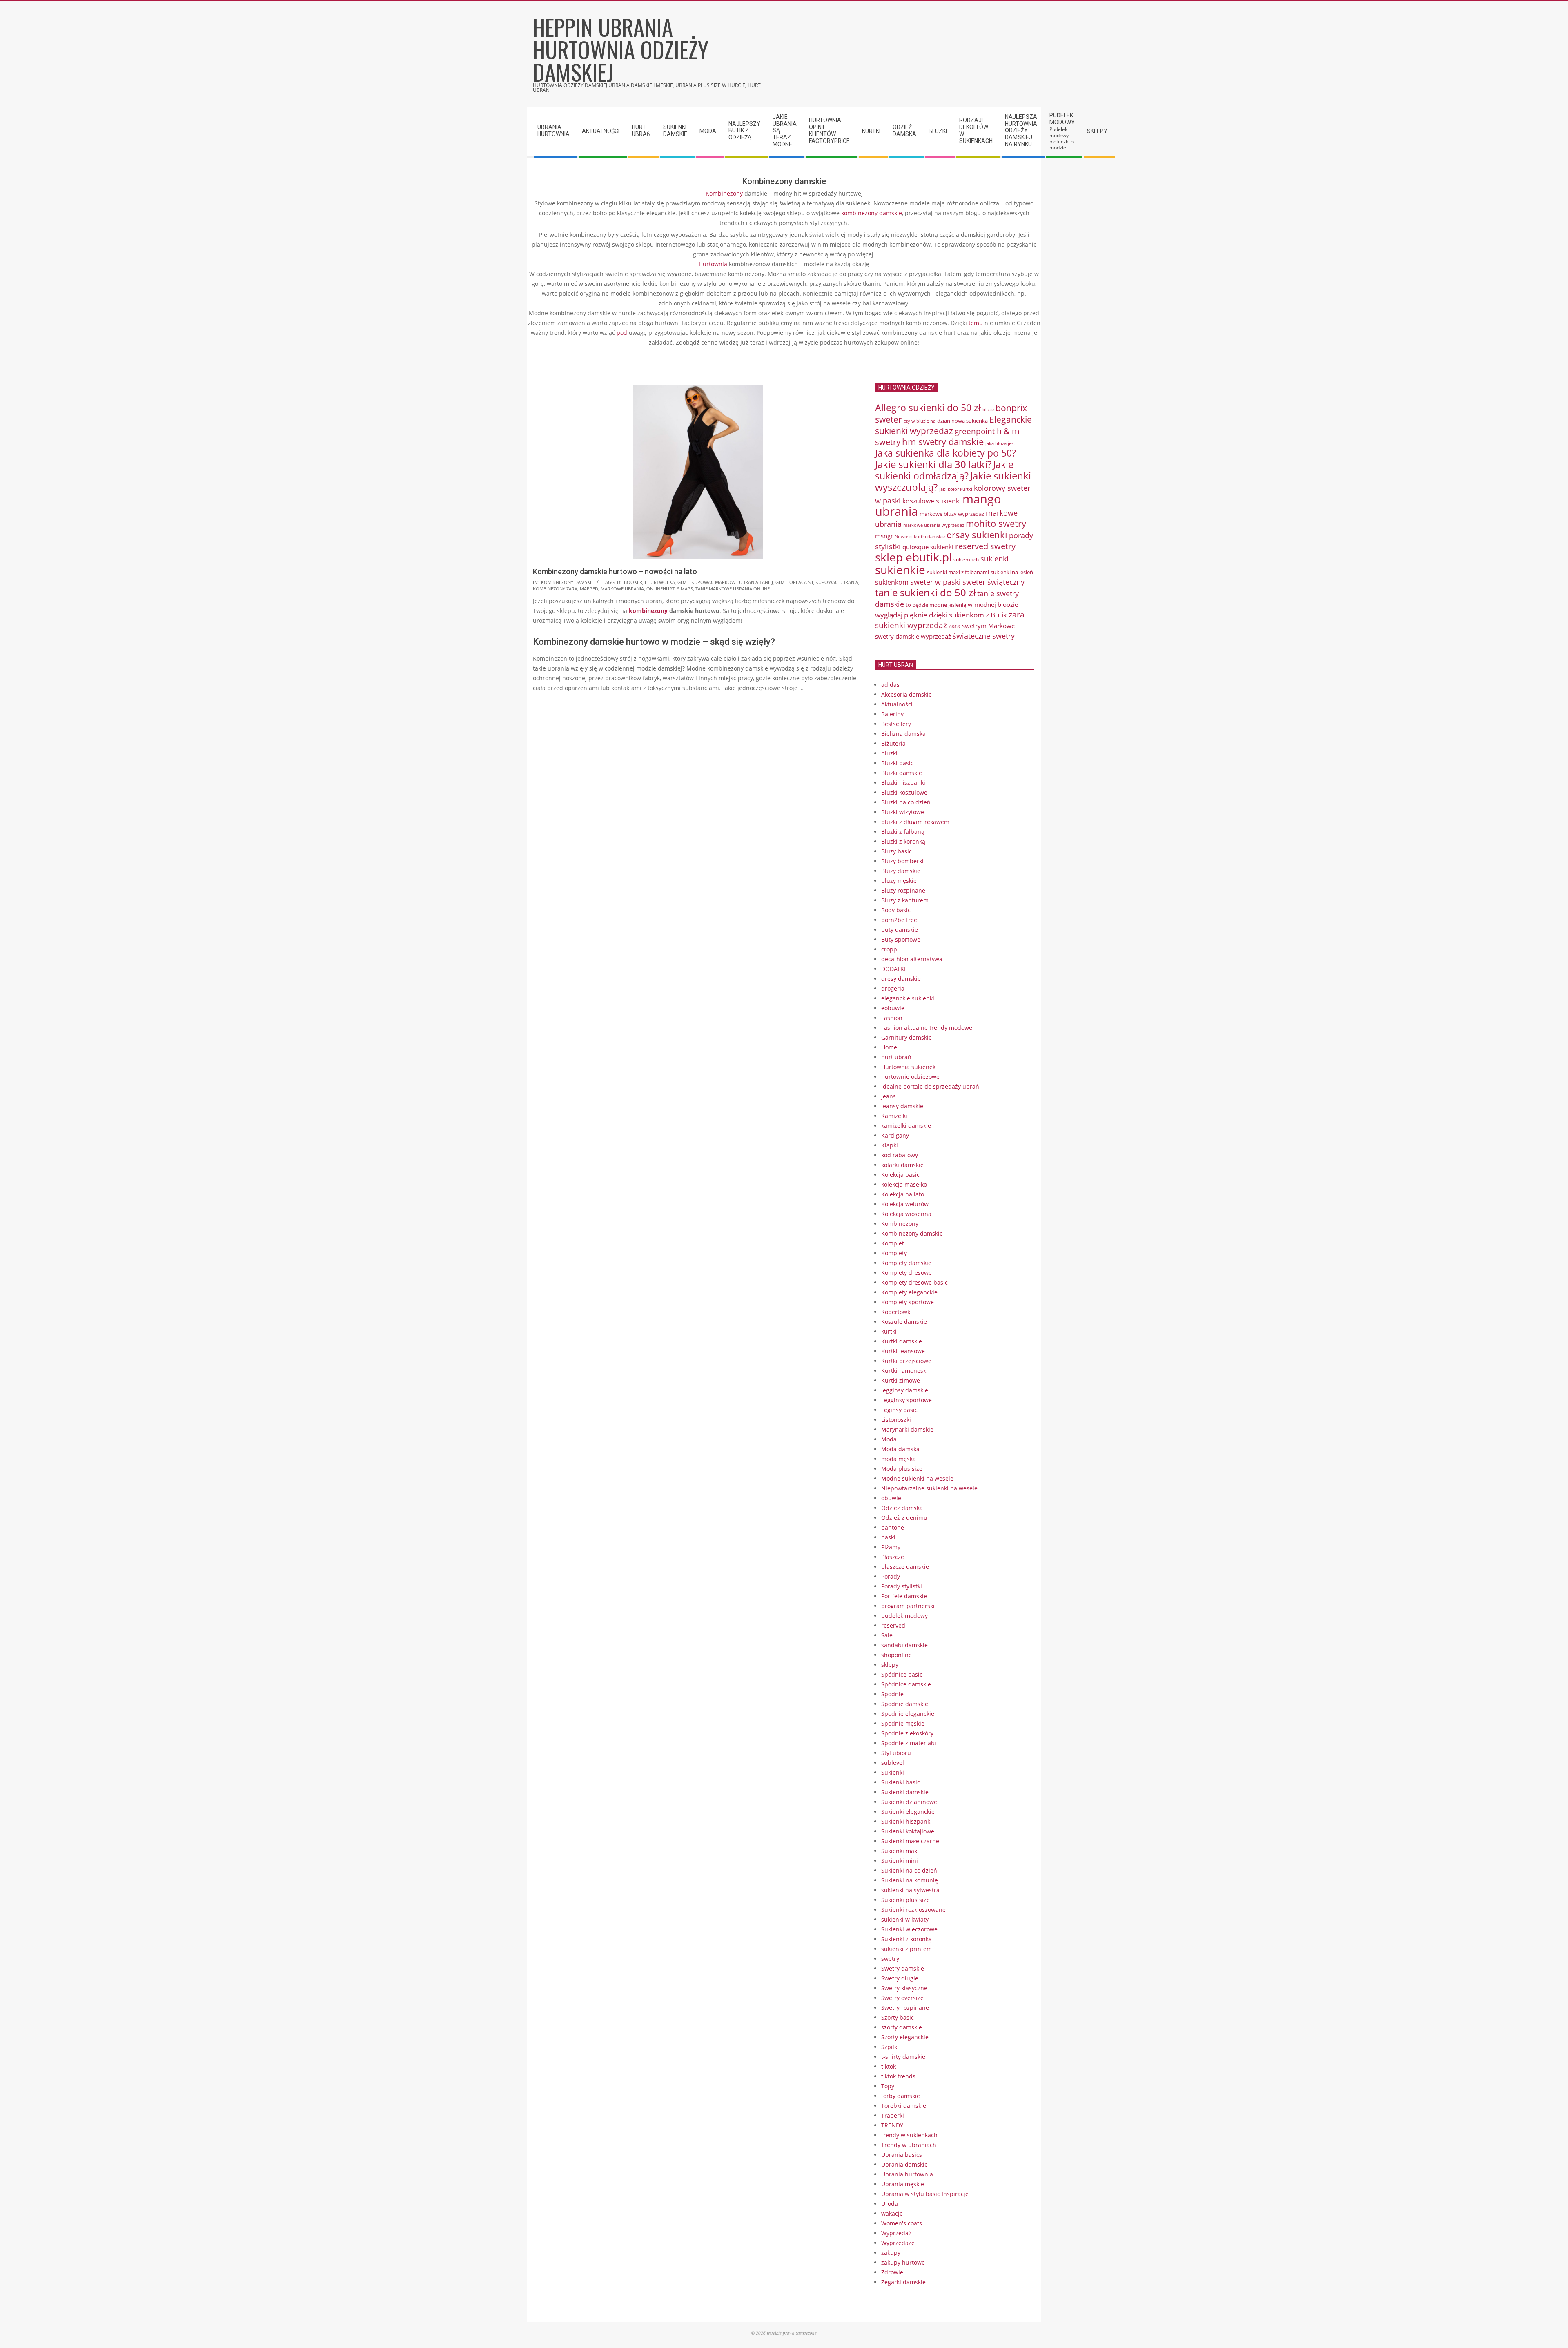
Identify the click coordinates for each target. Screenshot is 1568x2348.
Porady (891, 1576)
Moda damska (900, 1449)
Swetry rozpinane (905, 2008)
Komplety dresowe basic (914, 1282)
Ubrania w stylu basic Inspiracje (925, 2194)
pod (622, 333)
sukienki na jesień (1012, 572)
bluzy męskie (899, 881)
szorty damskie (902, 2027)
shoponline (896, 1655)
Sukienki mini (900, 1861)
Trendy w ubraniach (909, 2145)
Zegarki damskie (903, 2282)
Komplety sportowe (908, 1302)
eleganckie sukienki (908, 998)
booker (633, 582)
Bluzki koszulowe (904, 792)
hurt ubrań (896, 1057)
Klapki (890, 1145)
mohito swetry (996, 523)
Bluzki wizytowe (903, 812)
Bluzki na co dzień (906, 802)
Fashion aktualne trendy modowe (927, 1028)
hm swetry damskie (943, 442)
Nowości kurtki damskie (920, 537)
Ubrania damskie (904, 2164)
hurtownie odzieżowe (910, 1077)
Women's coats (902, 2223)
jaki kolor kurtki (956, 489)
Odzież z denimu (904, 1518)
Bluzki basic (897, 763)
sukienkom (892, 582)
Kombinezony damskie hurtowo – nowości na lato (615, 571)
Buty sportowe (901, 939)
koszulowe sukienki (932, 501)
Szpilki (890, 2047)
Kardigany (895, 1135)
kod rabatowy (900, 1155)
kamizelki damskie (906, 1126)
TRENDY (892, 2125)
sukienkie (900, 570)
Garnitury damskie (906, 1037)
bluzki (889, 753)
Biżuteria (893, 743)
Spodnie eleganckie (908, 1714)
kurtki (889, 1331)
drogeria (893, 988)
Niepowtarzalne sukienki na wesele (929, 1488)
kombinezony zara (555, 589)
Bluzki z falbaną (903, 832)
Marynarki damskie (907, 1429)
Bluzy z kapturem (905, 900)
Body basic (896, 910)
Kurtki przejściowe (906, 1361)
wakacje (892, 2213)
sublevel (893, 1763)
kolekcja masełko (904, 1184)
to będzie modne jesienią (936, 605)
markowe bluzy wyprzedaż (952, 514)
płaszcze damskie (905, 1567)
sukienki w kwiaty (905, 1919)
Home (889, 1047)
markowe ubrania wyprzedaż (934, 525)
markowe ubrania (622, 589)
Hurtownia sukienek (908, 1067)
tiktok (889, 2066)
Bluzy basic (896, 851)
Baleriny (892, 714)
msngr (884, 536)
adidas (890, 685)
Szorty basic (898, 2017)
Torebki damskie (904, 2106)
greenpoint (975, 431)
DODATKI (893, 969)
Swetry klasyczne (904, 1988)
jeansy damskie (902, 1106)
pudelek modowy (904, 1616)
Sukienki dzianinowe (909, 1802)
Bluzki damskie (902, 773)
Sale (887, 1635)
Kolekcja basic (900, 1175)
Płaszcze (893, 1557)
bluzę (988, 410)
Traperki (893, 2115)
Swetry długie (900, 1978)
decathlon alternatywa (912, 959)
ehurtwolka (660, 582)
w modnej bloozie (993, 604)
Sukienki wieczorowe (909, 1929)
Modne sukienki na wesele (917, 1478)
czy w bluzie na (920, 421)
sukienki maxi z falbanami (958, 572)
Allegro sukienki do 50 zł (928, 408)
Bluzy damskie (901, 871)
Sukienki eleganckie (908, 1812)
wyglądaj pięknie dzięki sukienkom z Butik (941, 615)
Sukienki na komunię (910, 1880)
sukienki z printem (906, 1949)
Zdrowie (892, 2272)
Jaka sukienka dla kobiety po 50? (945, 453)
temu (976, 323)
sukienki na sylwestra (910, 1890)
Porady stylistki (902, 1586)
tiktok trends (898, 2076)
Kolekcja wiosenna (906, 1214)
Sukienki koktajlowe (908, 1831)
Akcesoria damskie (906, 694)
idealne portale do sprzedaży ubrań (930, 1086)
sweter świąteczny (993, 582)
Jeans (889, 1096)
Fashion (892, 1018)
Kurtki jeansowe (903, 1351)
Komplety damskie (906, 1263)
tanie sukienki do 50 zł (925, 593)
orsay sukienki (977, 535)
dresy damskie (901, 979)
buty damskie (900, 930)
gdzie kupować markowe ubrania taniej (725, 582)
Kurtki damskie (902, 1341)
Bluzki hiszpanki (903, 783)
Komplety (894, 1253)
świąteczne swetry (984, 636)
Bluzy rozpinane (903, 890)
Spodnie (892, 1694)
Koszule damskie (904, 1322)
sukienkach (966, 560)
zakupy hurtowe (903, 2262)
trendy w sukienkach (909, 2135)
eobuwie (893, 1008)
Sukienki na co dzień (909, 1870)
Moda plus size (902, 1469)
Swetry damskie (903, 1968)
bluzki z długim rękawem (915, 822)
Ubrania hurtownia (907, 2174)
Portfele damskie (904, 1596)
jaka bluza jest (1000, 443)
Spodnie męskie (903, 1723)
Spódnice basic (902, 1674)
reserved (893, 1625)
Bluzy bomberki (902, 861)
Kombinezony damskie (567, 582)
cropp (889, 949)
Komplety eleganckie (909, 1292)
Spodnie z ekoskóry (907, 1733)
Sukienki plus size (905, 1900)
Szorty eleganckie (905, 2037)
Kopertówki (896, 1312)
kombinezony (648, 611)
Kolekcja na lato (903, 1194)
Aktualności (897, 704)
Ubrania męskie (903, 2184)
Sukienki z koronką (906, 1939)
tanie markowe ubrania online (733, 589)
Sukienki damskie (905, 1792)
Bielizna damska (903, 734)
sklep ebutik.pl (913, 557)
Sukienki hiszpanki (906, 1821)
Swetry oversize (902, 1998)
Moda (889, 1439)
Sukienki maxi (900, 1851)
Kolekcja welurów (905, 1204)
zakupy (891, 2253)
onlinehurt (660, 589)
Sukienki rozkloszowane (913, 1910)
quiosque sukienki (928, 547)
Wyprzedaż (896, 2233)
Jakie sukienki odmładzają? (944, 470)
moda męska (899, 1459)
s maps (685, 589)
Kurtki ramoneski (904, 1371)
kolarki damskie (902, 1165)
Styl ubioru (896, 1753)
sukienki (994, 559)
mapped (589, 589)
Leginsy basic (899, 1410)
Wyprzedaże (898, 2243)
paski (888, 1537)
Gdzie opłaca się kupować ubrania (817, 582)
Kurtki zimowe (901, 1380)
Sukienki (893, 1772)
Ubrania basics (902, 2155)
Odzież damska (902, 1508)
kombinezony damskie (872, 213)
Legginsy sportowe (906, 1400)
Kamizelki (894, 1116)
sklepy (890, 1665)
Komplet (893, 1243)
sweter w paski (935, 582)
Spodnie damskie (905, 1704)
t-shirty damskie (903, 2057)
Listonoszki (896, 1420)
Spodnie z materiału (909, 1743)
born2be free (899, 920)
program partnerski (908, 1606)
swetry (890, 1959)
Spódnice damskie (906, 1684)
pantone (893, 1527)
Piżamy (891, 1547)
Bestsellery (896, 724)
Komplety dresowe (906, 1273)
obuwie (891, 1498)
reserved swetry (985, 546)
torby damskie (901, 2096)
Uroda (890, 2204)
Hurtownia (713, 264)
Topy (888, 2086)
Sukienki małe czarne (910, 1841)
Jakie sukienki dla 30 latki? (933, 464)
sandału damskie (904, 1645)
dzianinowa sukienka (962, 421)
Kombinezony (724, 193)
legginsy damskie (905, 1390)
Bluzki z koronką (903, 841)
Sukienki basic (901, 1782)
